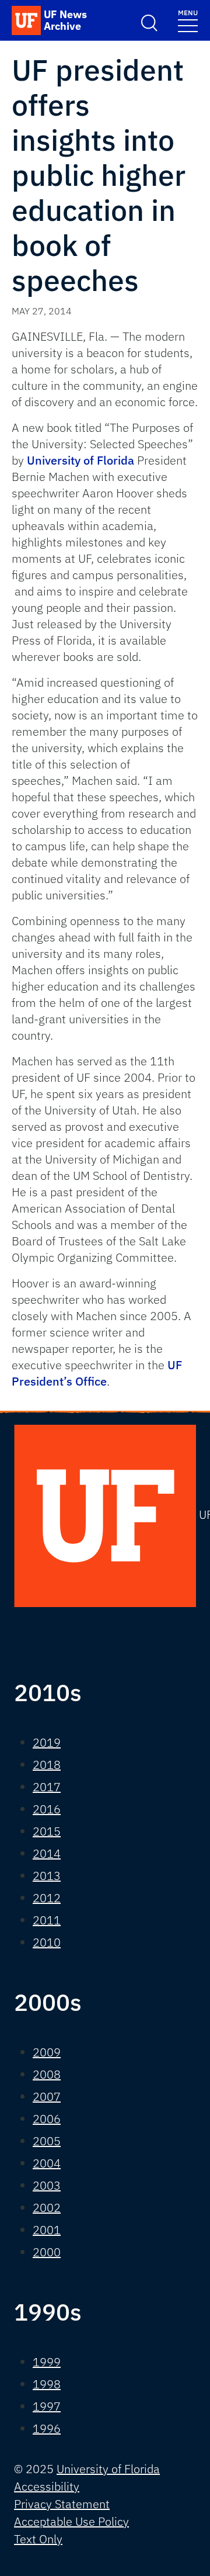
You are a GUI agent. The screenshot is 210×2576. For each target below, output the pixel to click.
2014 (47, 1853)
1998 (47, 2384)
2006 (47, 2119)
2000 (47, 2252)
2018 (47, 1765)
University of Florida (80, 460)
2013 (47, 1876)
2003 (47, 2185)
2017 (47, 1787)
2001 (47, 2230)
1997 (47, 2406)
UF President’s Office (97, 1373)
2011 (47, 1920)
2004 (47, 2163)
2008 (47, 2074)
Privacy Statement (62, 2504)
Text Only (38, 2539)
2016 (47, 1809)
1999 (47, 2362)
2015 (47, 1831)
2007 (47, 2097)
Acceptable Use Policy (71, 2521)
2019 (47, 1742)
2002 (47, 2208)
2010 (47, 1942)
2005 (47, 2141)
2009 (47, 2052)
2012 (47, 1898)
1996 (47, 2428)
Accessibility (47, 2486)
